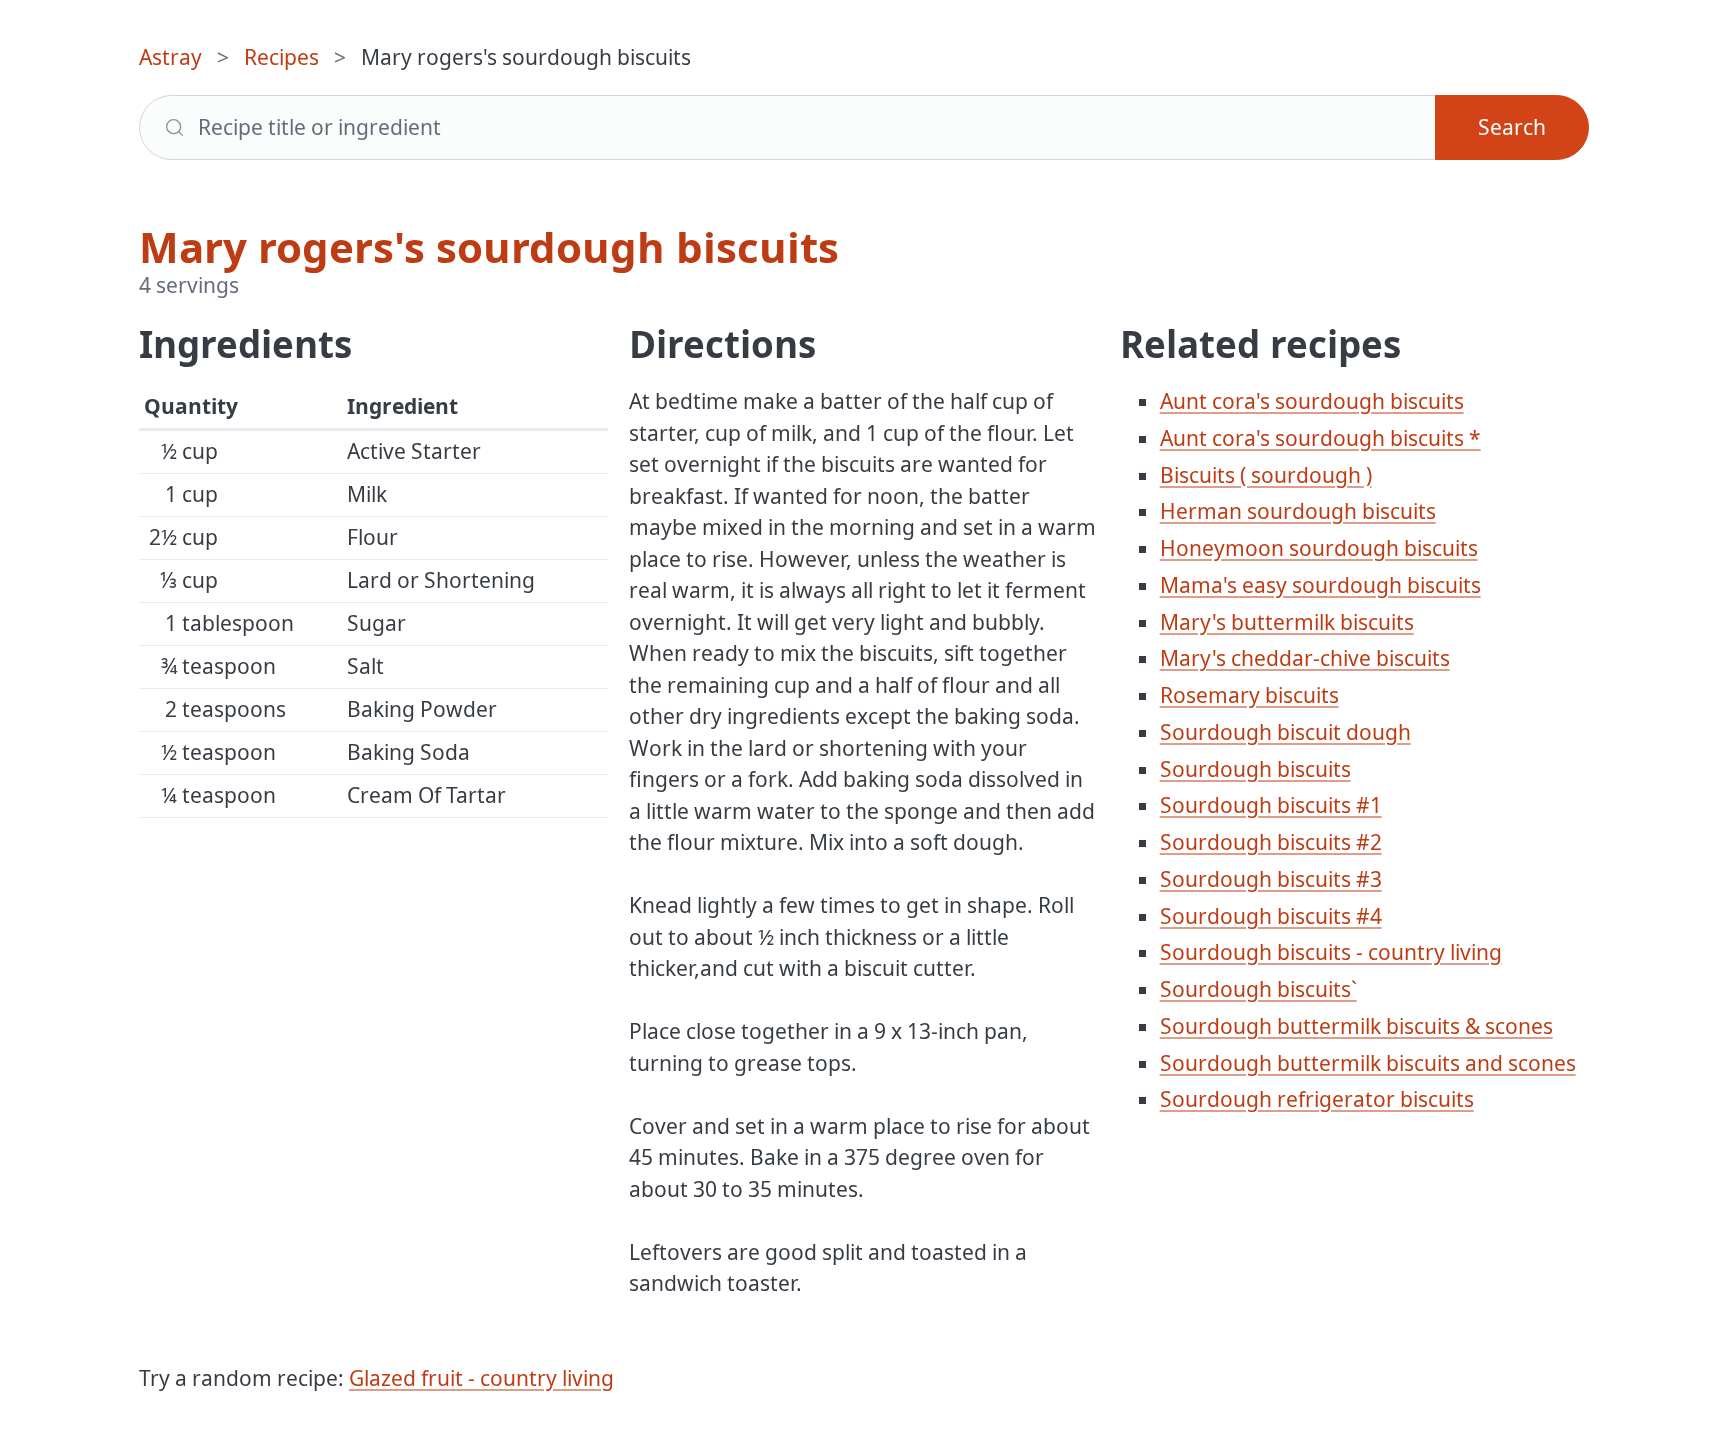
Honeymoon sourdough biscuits (1319, 548)
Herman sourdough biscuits (1298, 511)
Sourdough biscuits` (1258, 989)
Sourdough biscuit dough (1285, 732)
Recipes (281, 57)
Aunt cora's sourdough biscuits (1312, 401)
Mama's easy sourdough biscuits (1320, 585)
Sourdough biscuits (1255, 769)
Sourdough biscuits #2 (1271, 842)
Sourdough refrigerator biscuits (1317, 1099)
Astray (170, 57)
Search (1512, 127)
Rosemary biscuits (1249, 695)
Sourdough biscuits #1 (1271, 805)
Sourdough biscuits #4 (1271, 916)
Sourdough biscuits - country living (1331, 952)
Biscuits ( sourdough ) (1266, 475)
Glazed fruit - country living (481, 1378)
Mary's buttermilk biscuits (1287, 622)
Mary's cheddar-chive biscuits (1305, 658)
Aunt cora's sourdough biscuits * (1320, 438)
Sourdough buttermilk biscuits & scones (1356, 1026)
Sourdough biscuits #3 (1271, 879)
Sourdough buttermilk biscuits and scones (1368, 1063)
